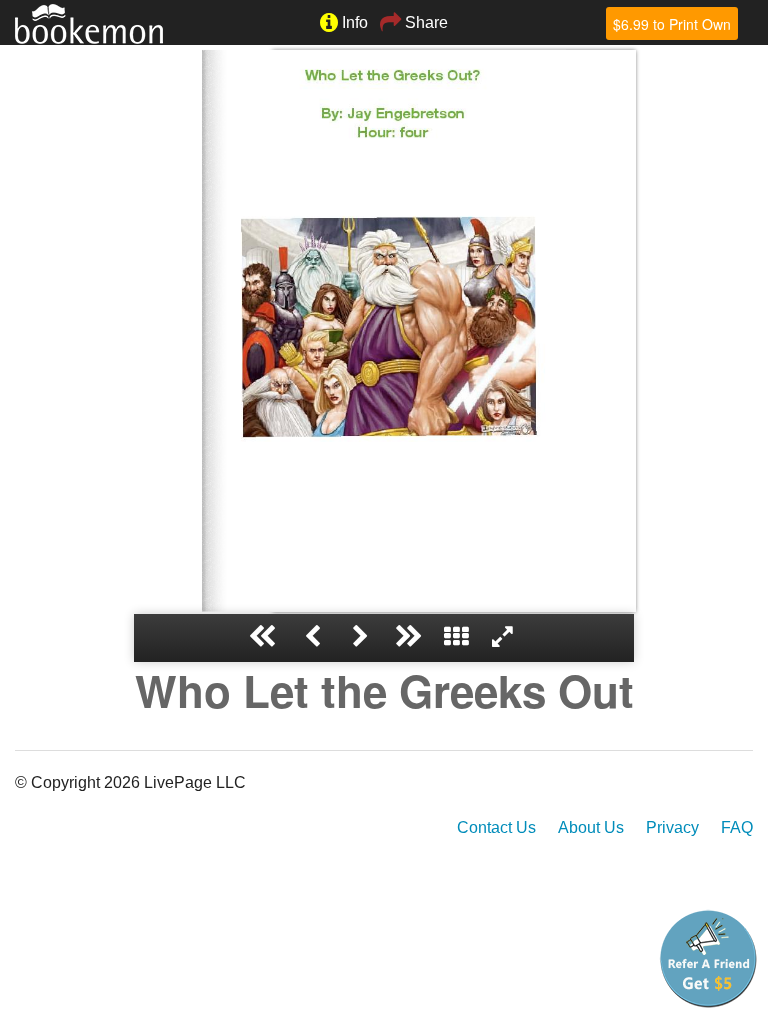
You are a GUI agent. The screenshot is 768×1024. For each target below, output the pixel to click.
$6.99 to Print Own (672, 24)
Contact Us (496, 827)
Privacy (672, 827)
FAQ (737, 827)
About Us (591, 827)
